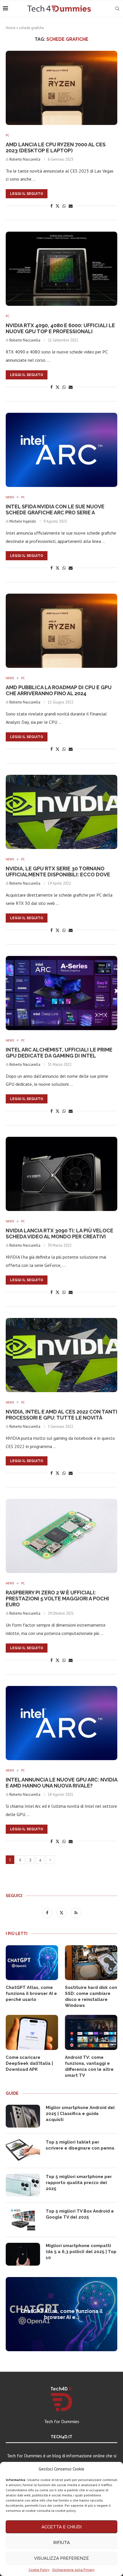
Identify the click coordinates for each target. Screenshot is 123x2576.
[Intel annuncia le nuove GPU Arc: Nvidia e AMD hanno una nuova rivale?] (61, 1723)
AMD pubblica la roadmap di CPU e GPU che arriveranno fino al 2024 (59, 690)
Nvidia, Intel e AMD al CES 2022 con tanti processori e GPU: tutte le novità (61, 1415)
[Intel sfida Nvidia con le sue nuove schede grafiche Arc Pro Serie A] (61, 450)
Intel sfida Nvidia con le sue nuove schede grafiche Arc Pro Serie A (55, 509)
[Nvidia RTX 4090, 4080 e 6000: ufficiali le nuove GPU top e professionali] (61, 269)
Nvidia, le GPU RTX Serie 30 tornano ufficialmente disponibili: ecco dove (58, 872)
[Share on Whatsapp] (64, 206)
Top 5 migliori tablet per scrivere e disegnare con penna (80, 2145)
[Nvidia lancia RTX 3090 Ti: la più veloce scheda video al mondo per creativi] (61, 1174)
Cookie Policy (39, 2570)
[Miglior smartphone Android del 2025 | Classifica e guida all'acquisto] (23, 2116)
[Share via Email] (71, 206)
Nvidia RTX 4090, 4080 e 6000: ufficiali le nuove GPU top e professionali (60, 328)
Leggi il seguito (27, 194)
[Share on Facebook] (51, 206)
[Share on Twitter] (57, 206)
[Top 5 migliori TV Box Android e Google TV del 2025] (23, 2220)
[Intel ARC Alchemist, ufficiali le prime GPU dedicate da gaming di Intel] (61, 993)
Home (11, 28)
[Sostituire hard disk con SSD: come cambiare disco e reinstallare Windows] (91, 1963)
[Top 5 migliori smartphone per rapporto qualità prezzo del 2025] (23, 2185)
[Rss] (76, 1912)
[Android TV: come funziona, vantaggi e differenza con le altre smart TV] (91, 2032)
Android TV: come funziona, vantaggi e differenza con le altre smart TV (89, 2066)
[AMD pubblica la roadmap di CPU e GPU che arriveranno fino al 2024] (61, 631)
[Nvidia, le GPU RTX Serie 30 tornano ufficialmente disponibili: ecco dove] (61, 812)
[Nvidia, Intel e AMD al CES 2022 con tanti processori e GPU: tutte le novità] (61, 1355)
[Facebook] (48, 1912)
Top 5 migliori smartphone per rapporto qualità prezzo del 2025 (79, 2183)
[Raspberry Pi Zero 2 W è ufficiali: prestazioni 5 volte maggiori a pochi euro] (61, 1536)
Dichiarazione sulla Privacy (74, 2570)
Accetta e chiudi (61, 2527)
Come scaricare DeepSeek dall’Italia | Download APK (29, 2063)
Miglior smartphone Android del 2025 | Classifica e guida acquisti (80, 2114)
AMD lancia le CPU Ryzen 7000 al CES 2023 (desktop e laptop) (56, 147)
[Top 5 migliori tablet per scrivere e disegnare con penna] (23, 2151)
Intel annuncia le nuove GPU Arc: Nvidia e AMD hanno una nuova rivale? (61, 1783)
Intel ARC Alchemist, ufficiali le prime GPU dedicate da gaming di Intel (59, 1053)
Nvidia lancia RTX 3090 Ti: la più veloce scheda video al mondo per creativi (59, 1234)
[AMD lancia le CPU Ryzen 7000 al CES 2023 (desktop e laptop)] (61, 88)
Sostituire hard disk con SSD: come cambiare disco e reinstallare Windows (91, 1996)
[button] (11, 2314)
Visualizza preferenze (61, 2558)
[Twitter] (62, 1912)
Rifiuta (61, 2543)
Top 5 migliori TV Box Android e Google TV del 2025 (80, 2214)
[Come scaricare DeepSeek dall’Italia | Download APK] (32, 2032)
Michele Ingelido (23, 521)
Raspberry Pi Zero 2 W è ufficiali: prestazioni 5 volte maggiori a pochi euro (57, 1599)
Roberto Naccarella (25, 159)
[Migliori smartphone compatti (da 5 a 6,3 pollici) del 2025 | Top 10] (23, 2254)
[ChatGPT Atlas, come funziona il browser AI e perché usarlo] (32, 1963)
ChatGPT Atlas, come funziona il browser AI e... (62, 2314)
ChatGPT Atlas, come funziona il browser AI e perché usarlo (31, 1993)
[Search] (117, 9)
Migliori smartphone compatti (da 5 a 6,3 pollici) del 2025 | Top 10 (81, 2252)
